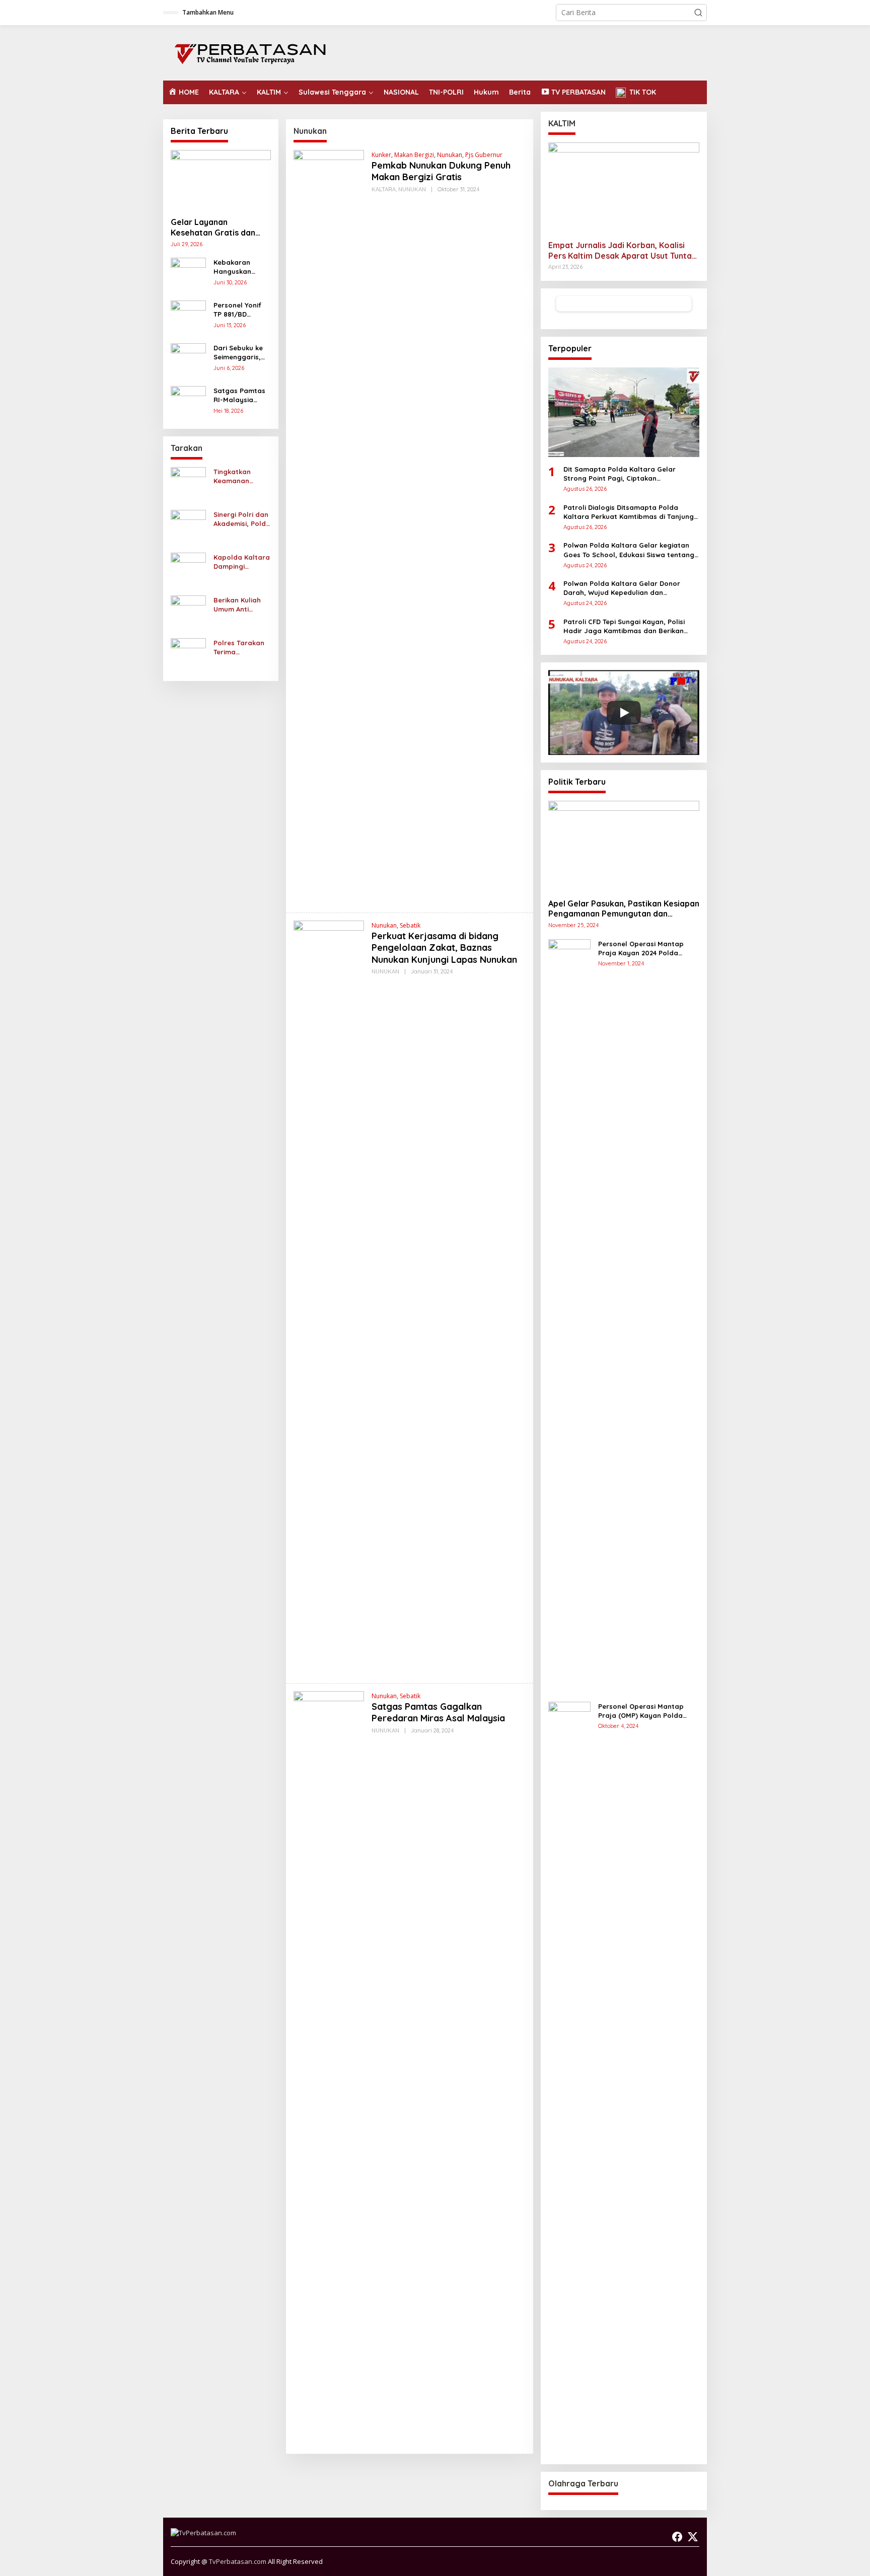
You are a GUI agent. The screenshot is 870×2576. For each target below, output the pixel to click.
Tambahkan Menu (208, 12)
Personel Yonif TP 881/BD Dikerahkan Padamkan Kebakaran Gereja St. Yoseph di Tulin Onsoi (238, 310)
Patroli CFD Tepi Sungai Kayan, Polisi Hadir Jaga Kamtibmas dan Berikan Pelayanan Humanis (624, 626)
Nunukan (450, 155)
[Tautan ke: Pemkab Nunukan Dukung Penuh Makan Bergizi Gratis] (329, 527)
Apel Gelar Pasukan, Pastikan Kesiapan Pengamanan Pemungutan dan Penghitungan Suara (624, 909)
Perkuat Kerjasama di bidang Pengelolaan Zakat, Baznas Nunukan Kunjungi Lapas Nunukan (444, 948)
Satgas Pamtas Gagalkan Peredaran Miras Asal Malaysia (438, 1712)
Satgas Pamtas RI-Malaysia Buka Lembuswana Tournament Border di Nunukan (239, 395)
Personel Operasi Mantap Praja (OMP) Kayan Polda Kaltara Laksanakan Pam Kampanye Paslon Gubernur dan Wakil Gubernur (645, 1711)
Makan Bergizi (414, 155)
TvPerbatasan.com (238, 2561)
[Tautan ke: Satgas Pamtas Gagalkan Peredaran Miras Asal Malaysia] (329, 2068)
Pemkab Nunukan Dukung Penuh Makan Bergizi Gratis (441, 171)
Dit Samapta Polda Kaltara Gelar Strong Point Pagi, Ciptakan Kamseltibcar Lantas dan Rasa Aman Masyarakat (626, 474)
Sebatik (410, 925)
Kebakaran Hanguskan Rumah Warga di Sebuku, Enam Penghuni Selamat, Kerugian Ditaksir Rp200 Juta (242, 267)
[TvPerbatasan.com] (250, 52)
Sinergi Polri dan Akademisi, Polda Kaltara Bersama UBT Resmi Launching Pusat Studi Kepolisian (242, 519)
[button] (698, 13)
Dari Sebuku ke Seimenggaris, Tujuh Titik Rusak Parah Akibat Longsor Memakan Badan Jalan (242, 353)
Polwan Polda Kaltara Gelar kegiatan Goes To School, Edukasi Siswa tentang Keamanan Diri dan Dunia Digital (629, 550)
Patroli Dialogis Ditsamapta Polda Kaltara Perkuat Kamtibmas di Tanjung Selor (629, 512)
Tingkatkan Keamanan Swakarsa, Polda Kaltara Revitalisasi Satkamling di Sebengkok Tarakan (242, 476)
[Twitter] (693, 2537)
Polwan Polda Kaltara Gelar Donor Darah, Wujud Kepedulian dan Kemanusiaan (622, 588)
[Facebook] (677, 2537)
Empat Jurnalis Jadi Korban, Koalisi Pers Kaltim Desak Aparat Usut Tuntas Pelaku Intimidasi (622, 251)
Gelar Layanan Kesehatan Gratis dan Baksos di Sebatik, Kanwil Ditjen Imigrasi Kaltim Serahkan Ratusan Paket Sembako (220, 228)
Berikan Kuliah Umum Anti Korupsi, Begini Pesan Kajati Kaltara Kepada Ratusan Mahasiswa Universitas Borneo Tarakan (241, 605)
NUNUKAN (412, 189)
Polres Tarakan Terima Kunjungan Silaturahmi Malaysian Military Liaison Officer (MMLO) (239, 648)
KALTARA (384, 189)
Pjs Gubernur (484, 155)
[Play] (624, 713)
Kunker (381, 155)
